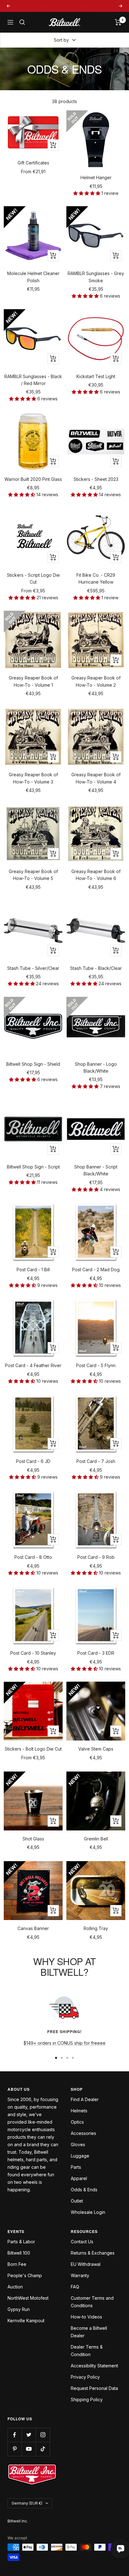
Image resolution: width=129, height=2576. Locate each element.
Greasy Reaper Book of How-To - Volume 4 (96, 778)
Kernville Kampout (26, 2321)
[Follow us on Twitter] (29, 2435)
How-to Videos (86, 2317)
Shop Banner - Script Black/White (96, 1170)
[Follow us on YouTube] (29, 2449)
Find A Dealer (85, 2099)
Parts (76, 2167)
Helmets (79, 2111)
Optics (77, 2122)
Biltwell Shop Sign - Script (33, 1167)
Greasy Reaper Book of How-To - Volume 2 (96, 681)
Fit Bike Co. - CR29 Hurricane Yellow (96, 578)
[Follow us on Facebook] (15, 2435)
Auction (15, 2287)
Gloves (78, 2144)
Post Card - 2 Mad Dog (96, 1270)
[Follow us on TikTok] (43, 2449)
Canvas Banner (33, 1928)
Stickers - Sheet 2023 (96, 479)
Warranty (80, 2275)
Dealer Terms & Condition (87, 2351)
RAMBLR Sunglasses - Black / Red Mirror (33, 380)
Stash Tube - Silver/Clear (33, 968)
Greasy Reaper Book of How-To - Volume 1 (33, 681)
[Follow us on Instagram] (43, 2435)
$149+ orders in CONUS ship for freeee (64, 2043)
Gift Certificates (33, 163)
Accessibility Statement (94, 2366)
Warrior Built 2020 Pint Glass (33, 479)
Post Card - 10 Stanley (33, 1653)
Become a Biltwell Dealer (89, 2332)
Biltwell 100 (19, 2253)
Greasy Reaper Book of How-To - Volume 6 (96, 875)
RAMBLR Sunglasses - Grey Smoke (96, 277)
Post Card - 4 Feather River (33, 1365)
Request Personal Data (94, 2388)
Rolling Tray (96, 1928)
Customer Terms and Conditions (92, 2302)
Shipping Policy (87, 2399)
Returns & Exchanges (93, 2253)
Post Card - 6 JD (33, 1461)
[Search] (22, 22)
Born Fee (17, 2264)
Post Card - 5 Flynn (96, 1365)
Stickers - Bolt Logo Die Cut (33, 1749)
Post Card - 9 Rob (96, 1557)
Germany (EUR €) (27, 2503)
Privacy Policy (85, 2377)
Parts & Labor (21, 2242)
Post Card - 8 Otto (33, 1557)
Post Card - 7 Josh (96, 1461)
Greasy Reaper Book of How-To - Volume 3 (33, 778)
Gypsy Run (19, 2309)
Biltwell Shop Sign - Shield (33, 1064)
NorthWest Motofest (28, 2298)
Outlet (77, 2201)
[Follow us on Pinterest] (15, 2449)
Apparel (79, 2178)
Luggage (80, 2156)
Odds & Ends (84, 2190)
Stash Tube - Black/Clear (96, 968)
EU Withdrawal (86, 2264)
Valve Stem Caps (96, 1749)
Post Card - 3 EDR (96, 1653)
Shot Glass (33, 1839)
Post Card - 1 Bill (33, 1270)
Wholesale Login (88, 2212)
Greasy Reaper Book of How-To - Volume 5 (33, 875)
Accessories (83, 2133)
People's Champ (25, 2275)
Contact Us (82, 2242)
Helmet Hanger (96, 177)
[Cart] (118, 22)
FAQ (75, 2287)
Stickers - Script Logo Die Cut (33, 578)
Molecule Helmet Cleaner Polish (33, 277)
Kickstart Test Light (96, 376)
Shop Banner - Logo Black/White (96, 1067)
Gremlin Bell (96, 1839)
